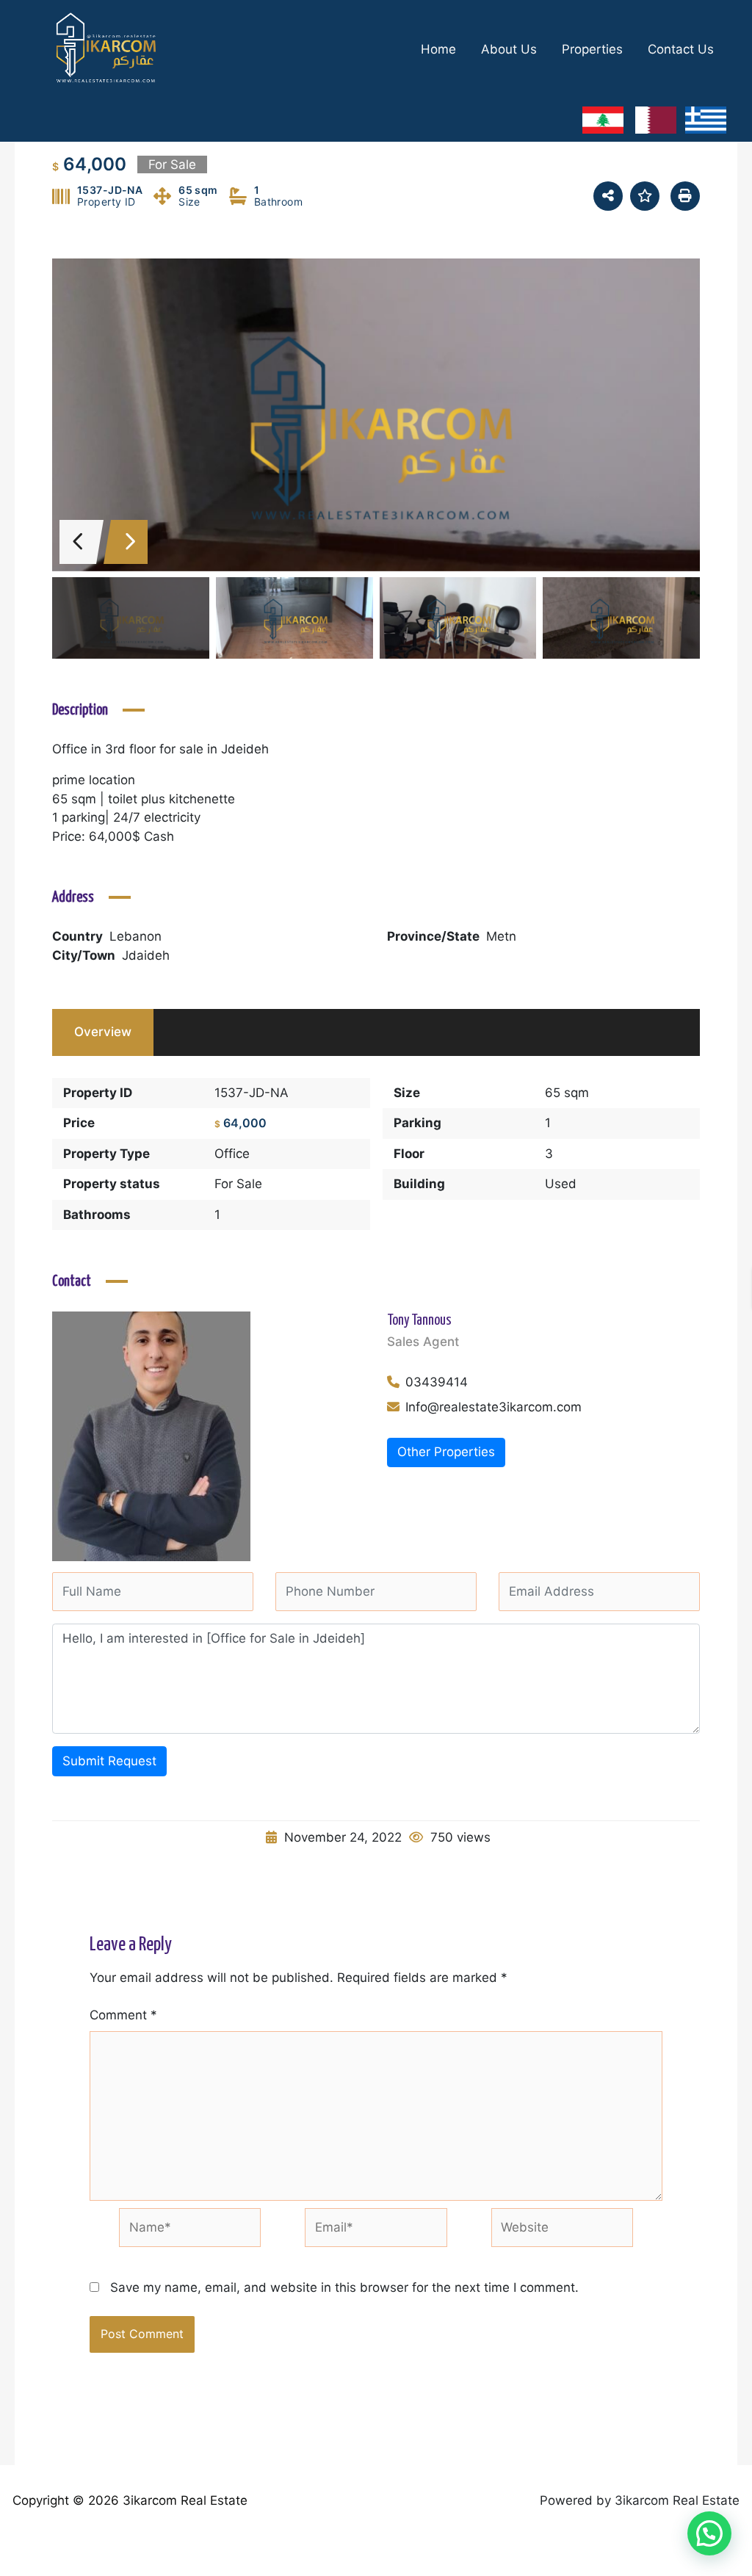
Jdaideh (146, 955)
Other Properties (446, 1452)
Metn (501, 936)
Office (232, 1154)
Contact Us (681, 49)
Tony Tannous (419, 1321)
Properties (592, 49)
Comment (123, 2015)
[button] (709, 2533)
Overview (103, 1032)
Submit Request (109, 1761)
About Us (509, 49)
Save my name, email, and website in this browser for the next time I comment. (344, 2287)
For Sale (238, 1184)
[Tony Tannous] (151, 1436)
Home (438, 49)
